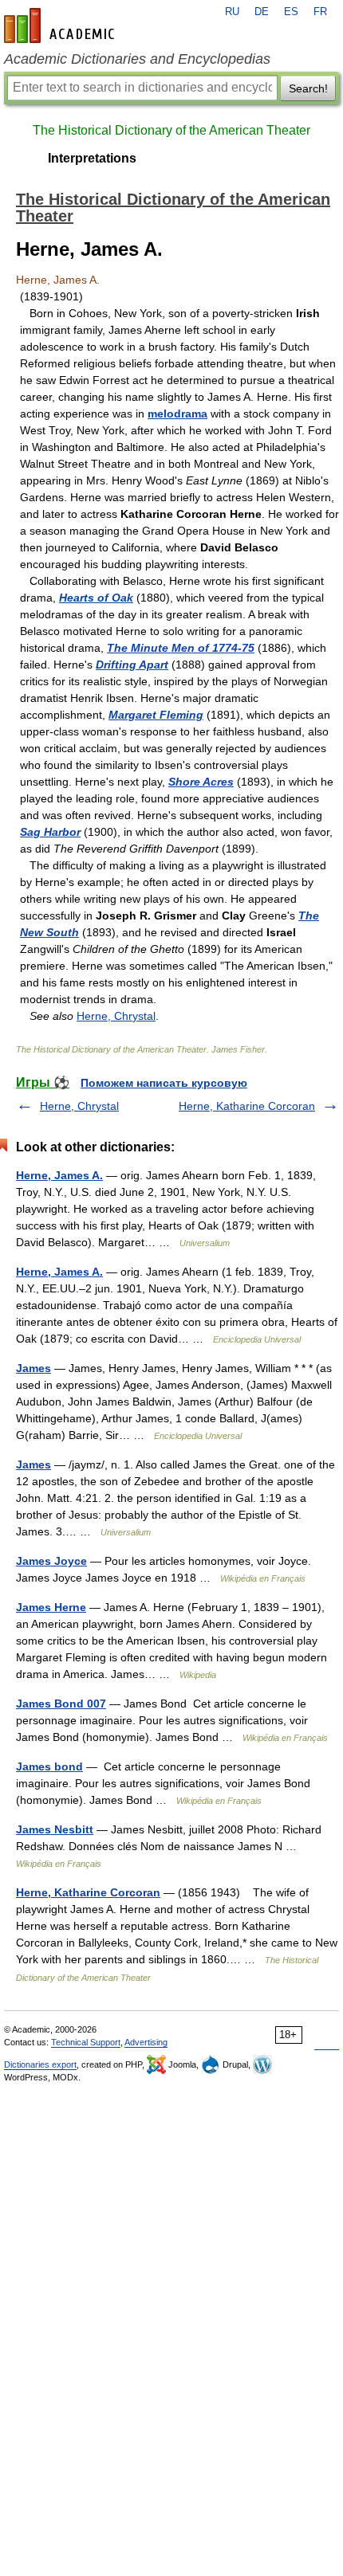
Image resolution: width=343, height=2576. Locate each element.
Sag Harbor (50, 832)
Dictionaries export (40, 2064)
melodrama (177, 414)
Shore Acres (201, 782)
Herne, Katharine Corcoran (247, 1106)
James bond (49, 1766)
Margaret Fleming (156, 715)
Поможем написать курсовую (164, 1083)
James (34, 1368)
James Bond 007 (61, 1704)
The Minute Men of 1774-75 (181, 648)
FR (320, 12)
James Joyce (51, 1561)
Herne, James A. (59, 1175)
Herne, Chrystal (116, 1016)
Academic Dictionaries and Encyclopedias (137, 59)
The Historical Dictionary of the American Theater (171, 130)
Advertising (146, 2042)
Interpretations (92, 158)
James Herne (51, 1607)
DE (262, 12)
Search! (308, 88)
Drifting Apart (132, 665)
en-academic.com (61, 25)
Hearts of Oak (96, 598)
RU (232, 12)
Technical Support (86, 2042)
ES (291, 12)
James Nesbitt (55, 1829)
